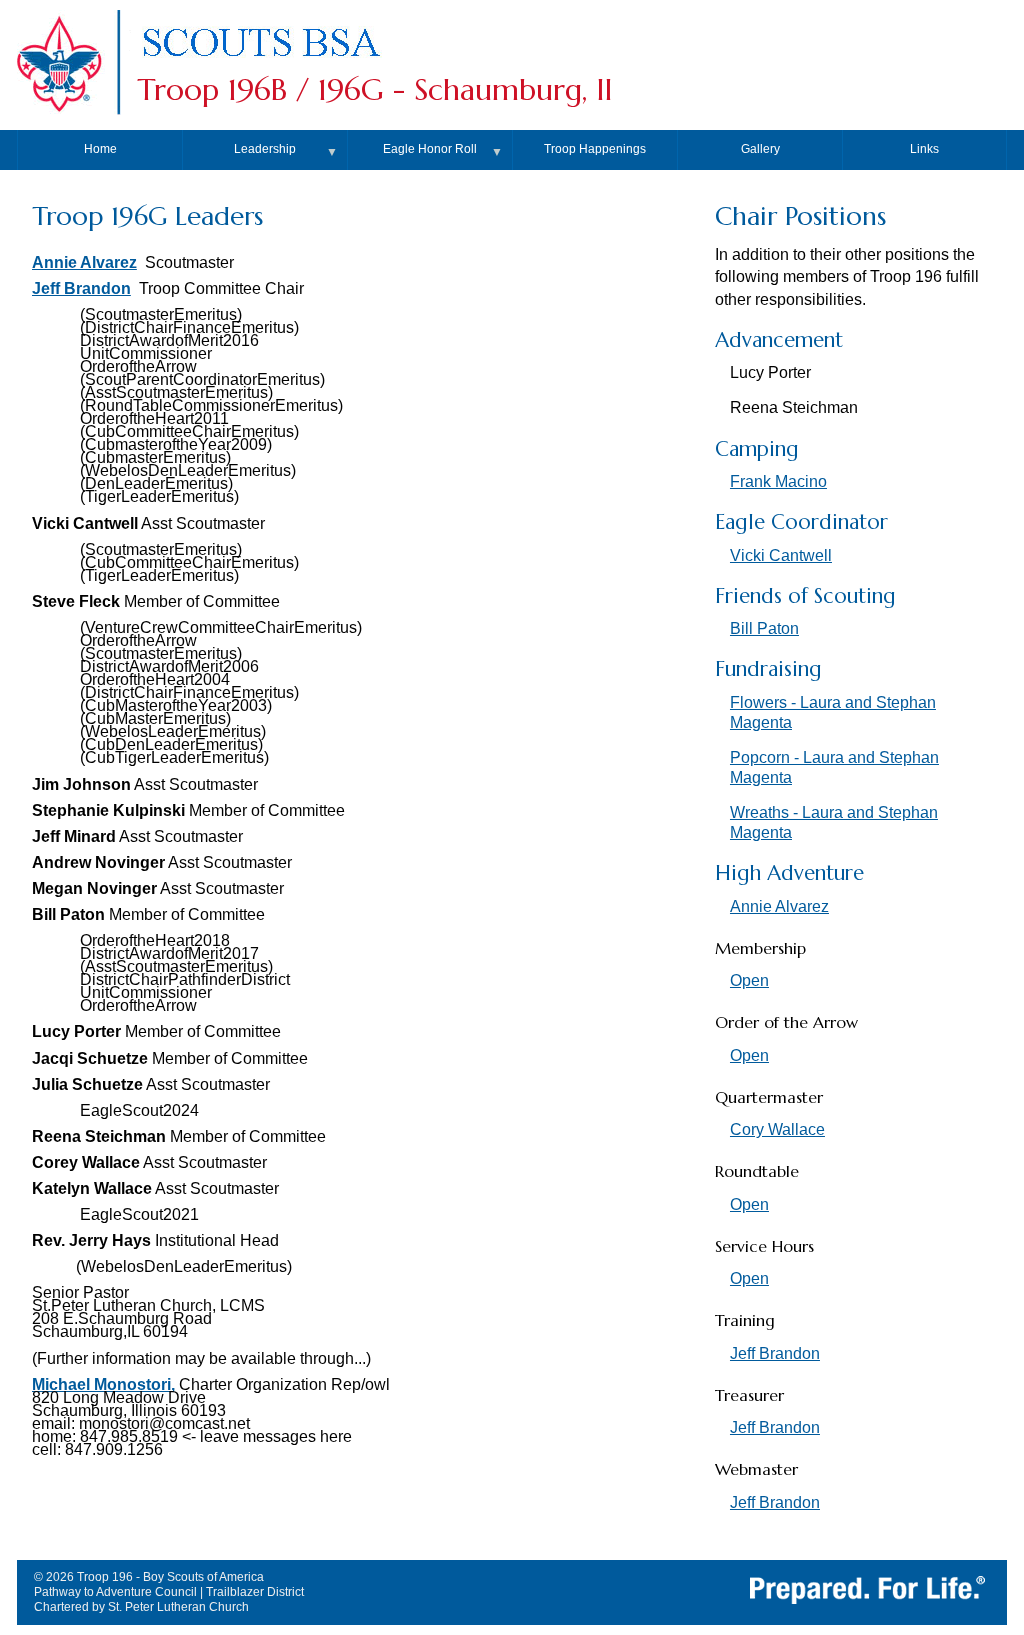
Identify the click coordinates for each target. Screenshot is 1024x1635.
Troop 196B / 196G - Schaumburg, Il (374, 89)
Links (924, 149)
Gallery (760, 149)
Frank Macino (778, 481)
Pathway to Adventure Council (115, 1592)
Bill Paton (764, 628)
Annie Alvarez (84, 262)
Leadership (265, 149)
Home (100, 149)
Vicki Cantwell (781, 555)
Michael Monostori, (103, 1384)
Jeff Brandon (81, 288)
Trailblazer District (255, 1592)
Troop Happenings (595, 149)
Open (749, 980)
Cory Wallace (777, 1129)
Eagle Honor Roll (430, 149)
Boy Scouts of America (203, 1577)
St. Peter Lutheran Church (178, 1607)
